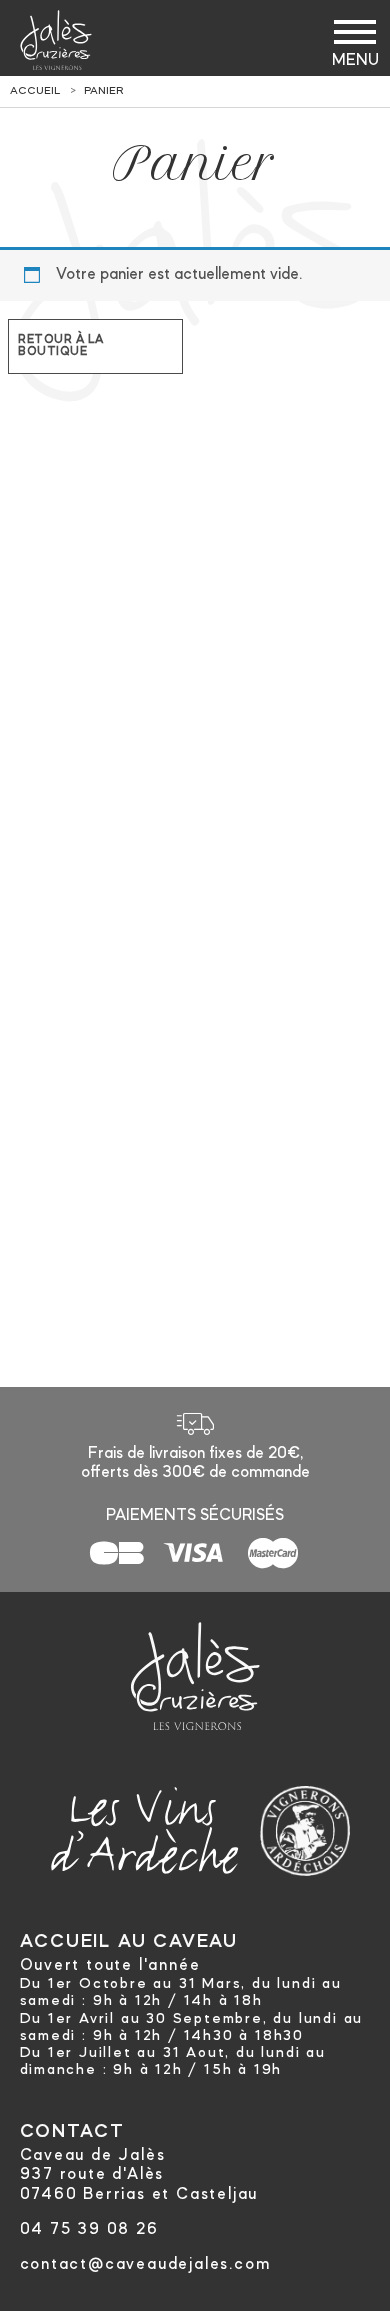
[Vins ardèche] (145, 1826)
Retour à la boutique (61, 346)
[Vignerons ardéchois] (305, 1826)
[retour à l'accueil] (56, 40)
